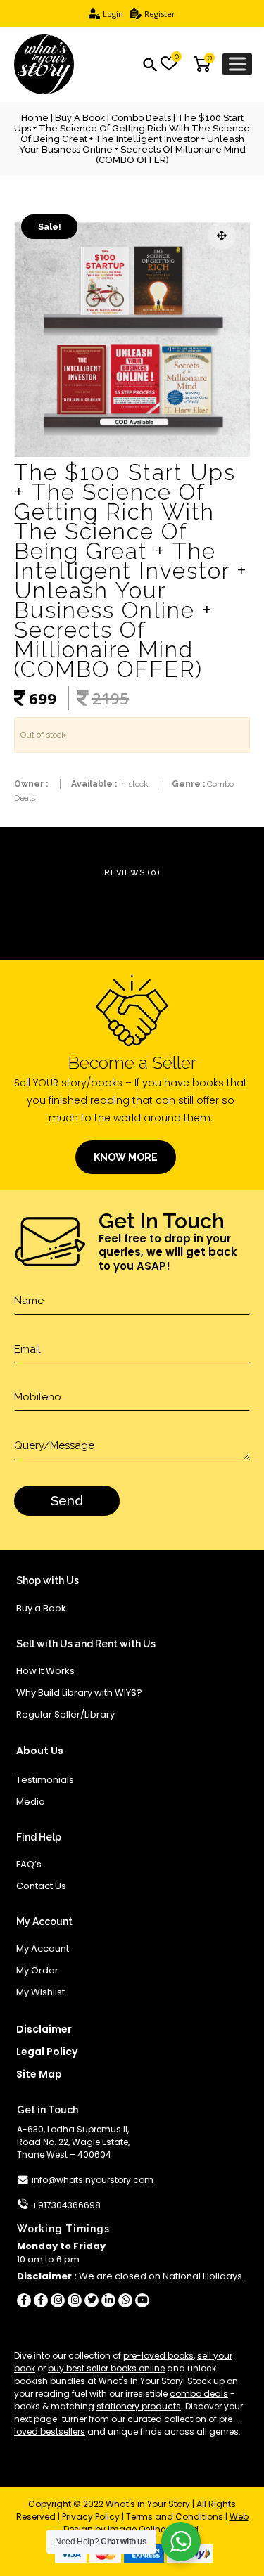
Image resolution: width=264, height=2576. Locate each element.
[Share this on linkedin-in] (108, 2300)
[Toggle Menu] (237, 64)
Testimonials (45, 1780)
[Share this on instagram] (58, 2300)
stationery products (139, 2406)
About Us (40, 1751)
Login (113, 14)
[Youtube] (142, 2300)
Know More (126, 1157)
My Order (37, 1970)
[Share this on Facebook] (24, 2300)
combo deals (199, 2394)
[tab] (132, 874)
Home (35, 118)
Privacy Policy (91, 2517)
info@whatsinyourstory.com (93, 2180)
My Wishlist (40, 1992)
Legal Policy (47, 2052)
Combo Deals (141, 118)
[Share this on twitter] (92, 2300)
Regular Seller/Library (65, 1714)
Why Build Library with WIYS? (79, 1693)
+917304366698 (66, 2205)
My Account (43, 1949)
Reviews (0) (132, 873)
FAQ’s (29, 1864)
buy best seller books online (106, 2368)
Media (31, 1802)
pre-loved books (158, 2356)
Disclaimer (44, 2029)
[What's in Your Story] (44, 65)
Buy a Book (80, 118)
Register (160, 14)
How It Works (45, 1671)
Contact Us (41, 1886)
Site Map (39, 2074)
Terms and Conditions (175, 2517)
